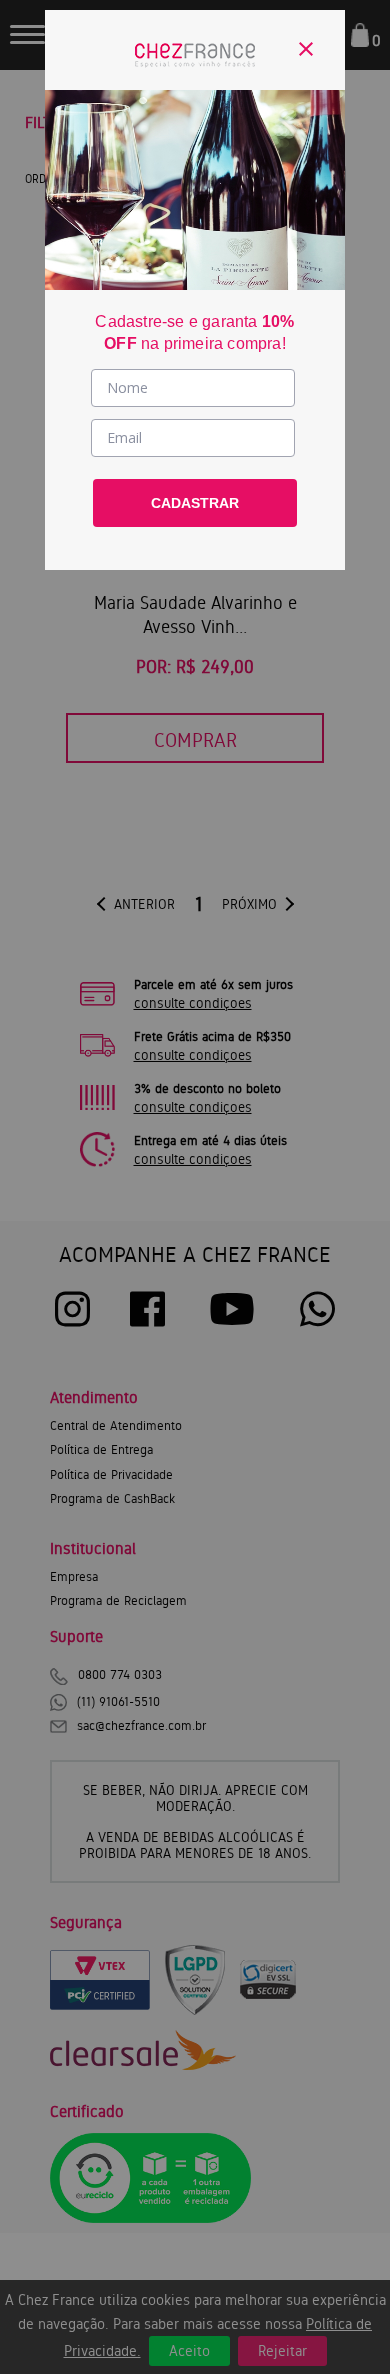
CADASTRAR (195, 503)
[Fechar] (306, 49)
